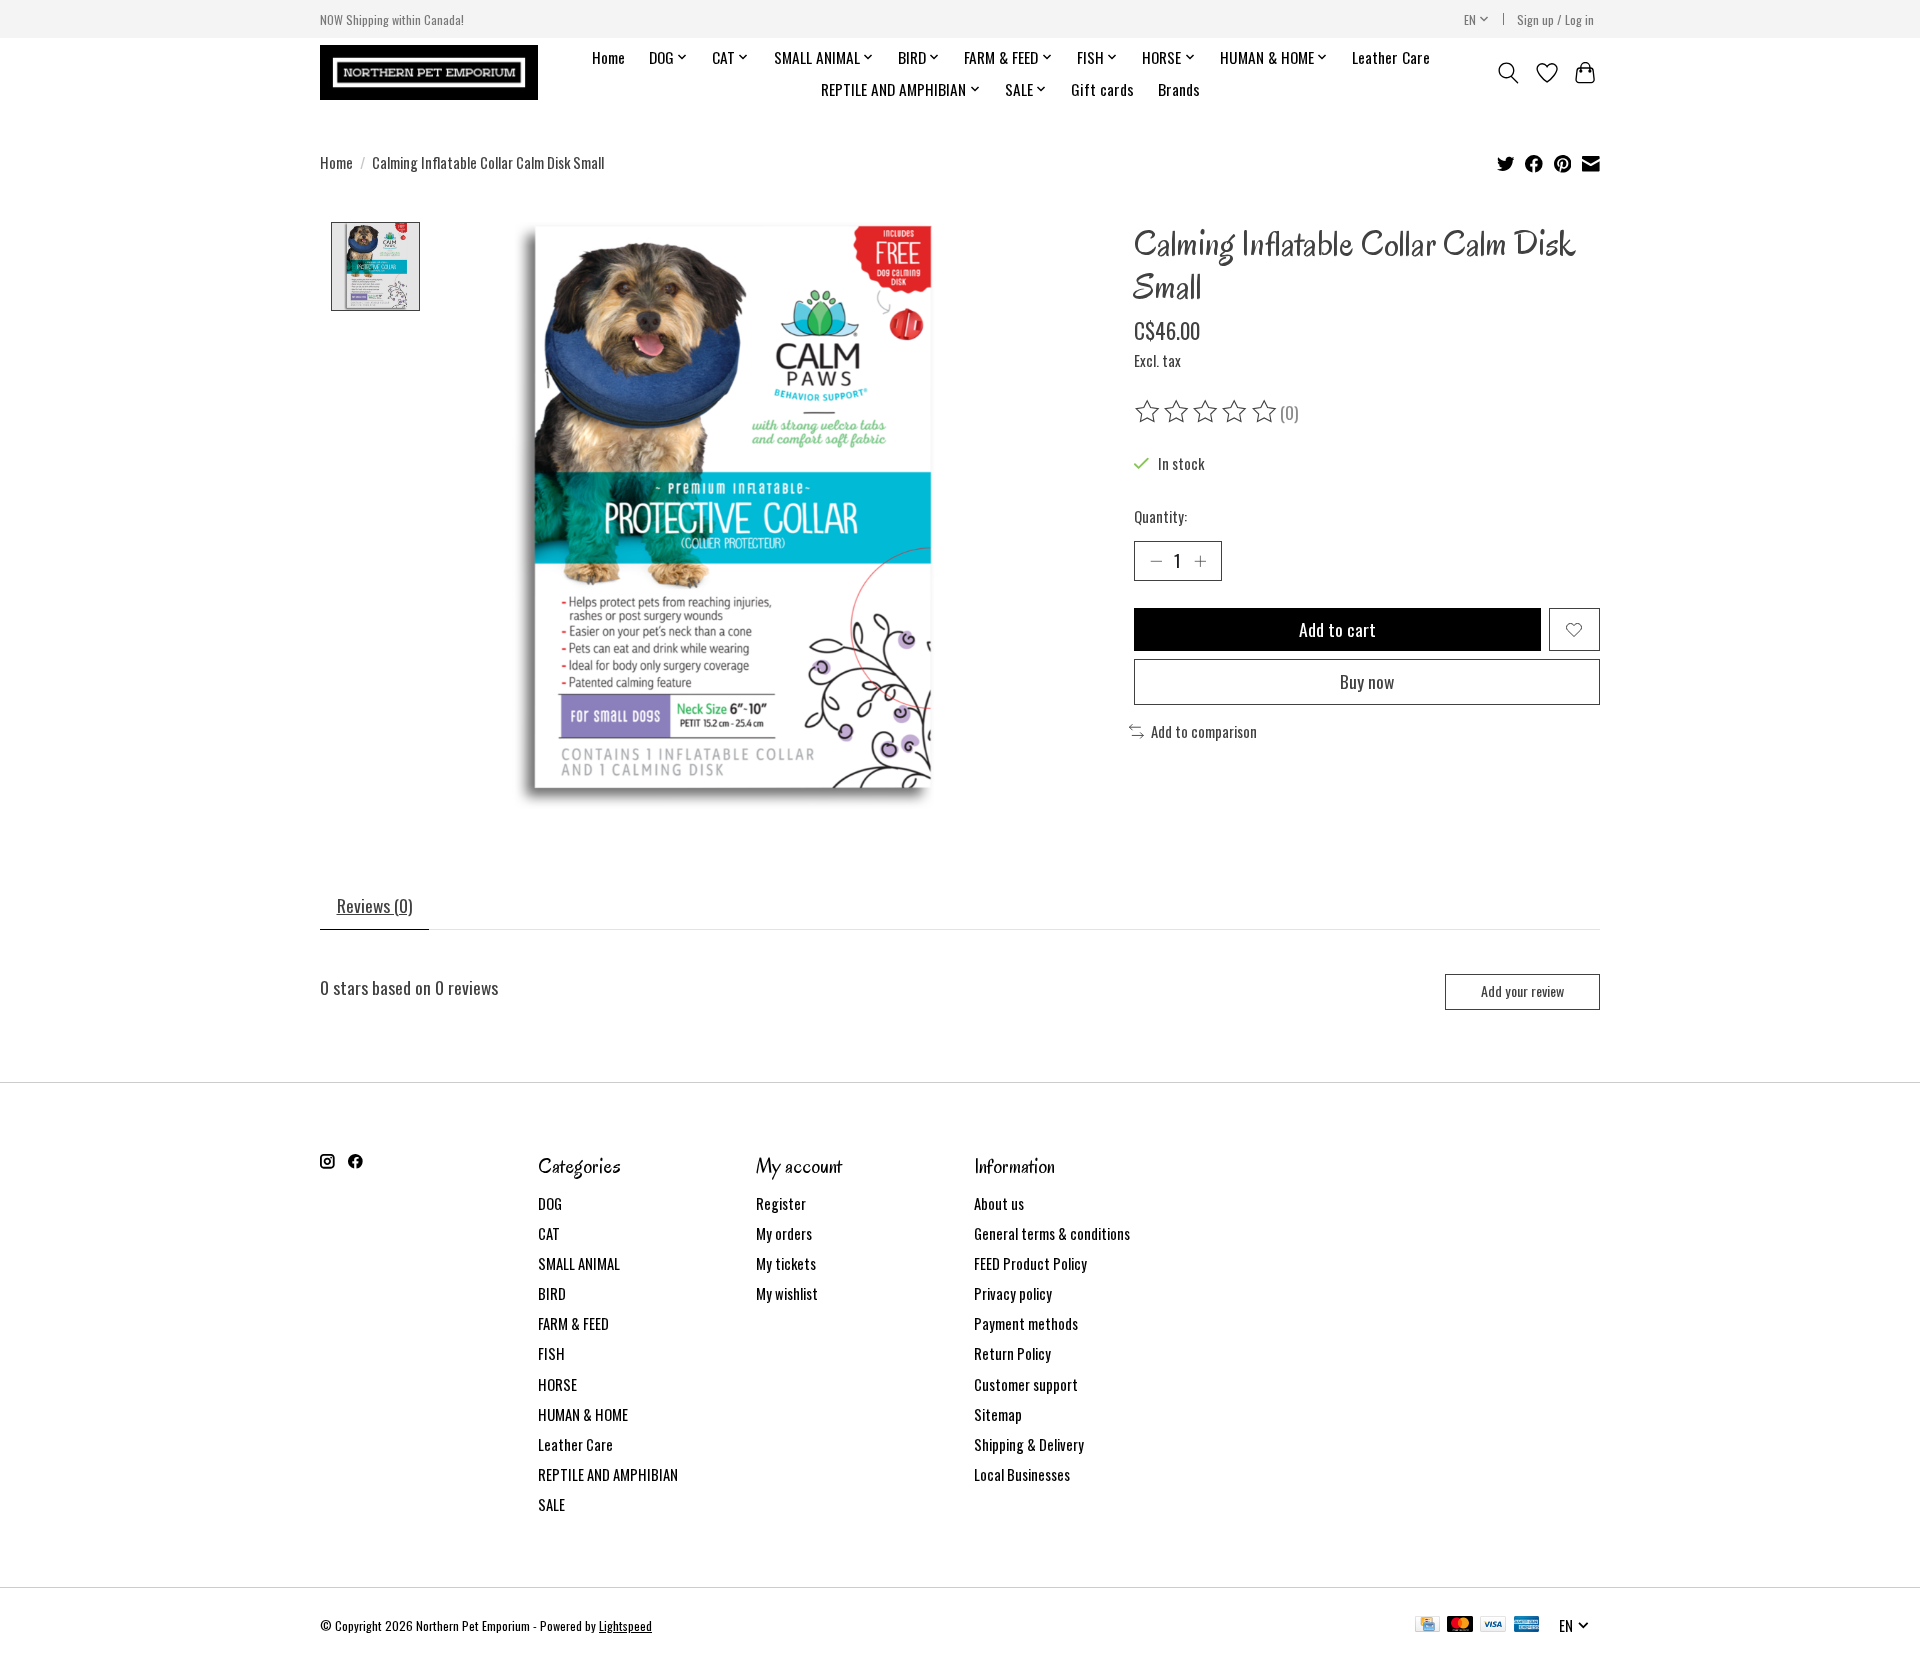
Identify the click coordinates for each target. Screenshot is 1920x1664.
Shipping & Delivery (1029, 1444)
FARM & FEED (573, 1323)
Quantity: (1160, 516)
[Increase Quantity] (1200, 561)
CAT (549, 1233)
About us (999, 1203)
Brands (1179, 89)
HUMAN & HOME (583, 1414)
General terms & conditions (1052, 1233)
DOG (550, 1203)
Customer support (1026, 1384)
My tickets (786, 1263)
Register (781, 1203)
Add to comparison (1204, 731)
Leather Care (1391, 57)
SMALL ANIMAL (579, 1263)
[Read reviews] (1207, 412)
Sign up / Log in (1555, 19)
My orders (784, 1233)
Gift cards (1102, 89)
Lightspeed (625, 1625)
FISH (551, 1353)
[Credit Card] (1427, 1626)
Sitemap (998, 1414)
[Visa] (1493, 1626)
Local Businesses (1022, 1474)
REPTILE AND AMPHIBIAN (608, 1474)
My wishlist (787, 1293)
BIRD (552, 1293)
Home (608, 57)
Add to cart (1337, 629)
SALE (551, 1504)
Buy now (1367, 681)
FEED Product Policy (1030, 1263)
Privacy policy (1013, 1293)
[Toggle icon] (1508, 73)
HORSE (557, 1384)
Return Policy (1012, 1353)
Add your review (1522, 990)
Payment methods (1026, 1323)
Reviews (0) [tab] (375, 905)
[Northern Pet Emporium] (429, 72)
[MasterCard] (1460, 1626)
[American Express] (1527, 1626)
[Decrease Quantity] (1156, 561)
